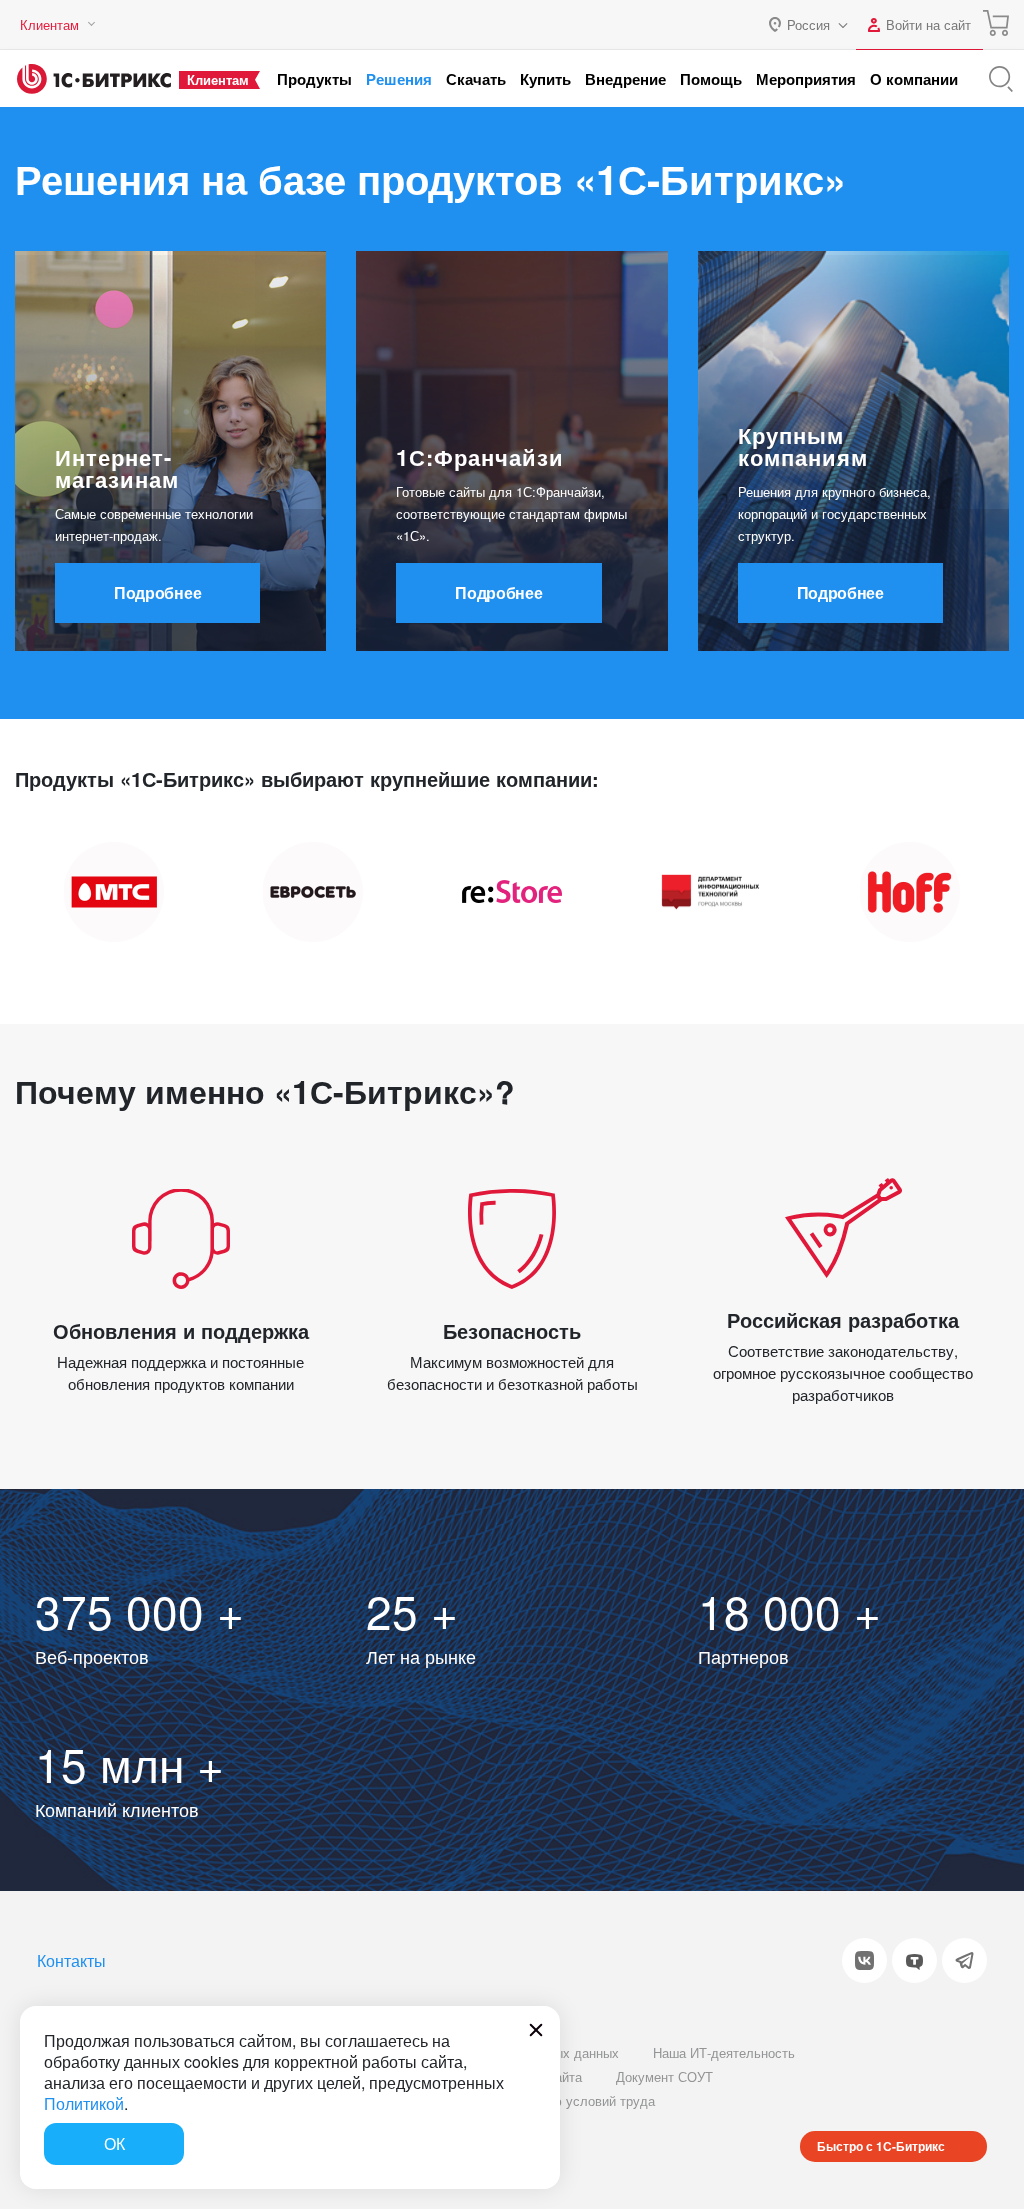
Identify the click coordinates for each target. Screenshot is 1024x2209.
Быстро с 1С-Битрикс (881, 2146)
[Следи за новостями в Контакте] (864, 1960)
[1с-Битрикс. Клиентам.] (94, 79)
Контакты (71, 1960)
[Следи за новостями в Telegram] (964, 1960)
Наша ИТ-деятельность (724, 2052)
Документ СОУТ (664, 2076)
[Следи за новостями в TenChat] (914, 1960)
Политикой (84, 2103)
